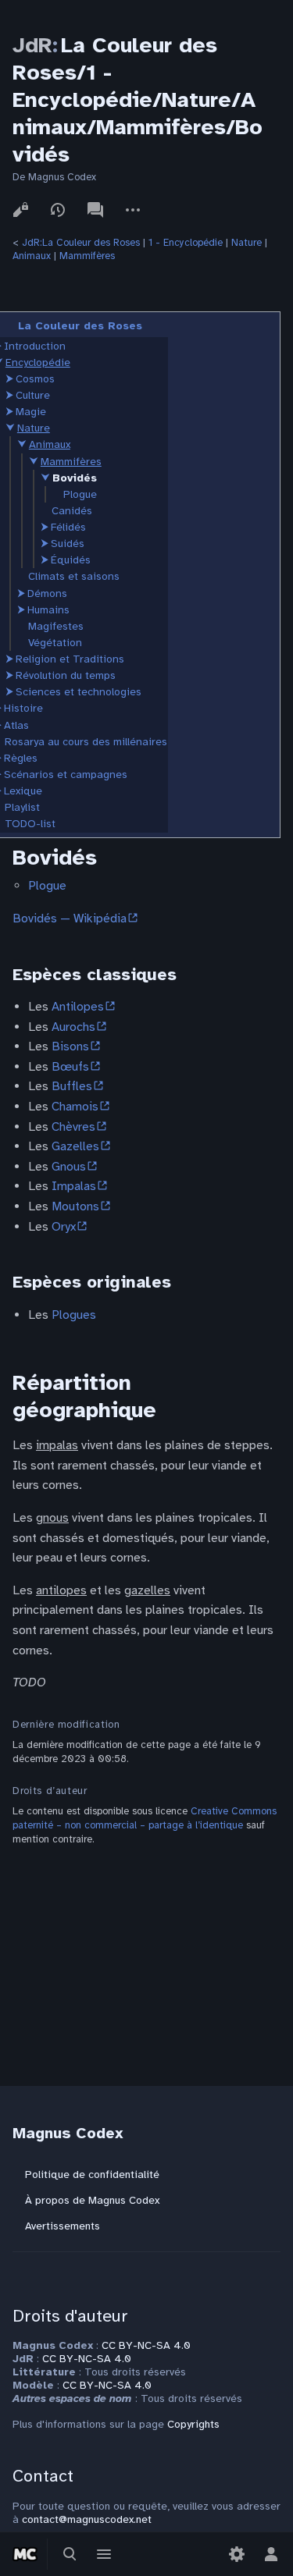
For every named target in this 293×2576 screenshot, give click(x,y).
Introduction (35, 346)
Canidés (72, 511)
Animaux (32, 256)
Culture (33, 395)
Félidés (68, 527)
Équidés (71, 560)
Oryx (64, 1227)
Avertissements (63, 2226)
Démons (47, 593)
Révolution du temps (66, 675)
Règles (21, 758)
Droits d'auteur (70, 2316)
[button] (9, 379)
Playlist (22, 807)
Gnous (69, 1167)
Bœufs (70, 1067)
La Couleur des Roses (80, 326)
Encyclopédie (38, 362)
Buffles (72, 1086)
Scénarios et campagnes (66, 775)
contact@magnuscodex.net (87, 2519)
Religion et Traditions (70, 659)
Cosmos (35, 379)
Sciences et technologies (79, 692)
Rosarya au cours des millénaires (86, 742)
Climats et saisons (74, 576)
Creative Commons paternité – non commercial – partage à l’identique (145, 1818)
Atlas (16, 725)
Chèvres (73, 1127)
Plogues (74, 1315)
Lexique (23, 791)
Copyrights (193, 2424)
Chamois (75, 1107)
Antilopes (78, 1007)
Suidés (68, 544)
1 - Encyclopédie (186, 243)
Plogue (80, 494)
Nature (247, 243)
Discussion (95, 210)
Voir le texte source (20, 210)
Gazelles (75, 1146)
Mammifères (87, 256)
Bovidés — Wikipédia (70, 918)
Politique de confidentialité (92, 2174)
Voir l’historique (58, 210)
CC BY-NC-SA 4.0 (146, 2345)
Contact (43, 2476)
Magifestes (56, 626)
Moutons (75, 1206)
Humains (48, 610)
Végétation (55, 643)
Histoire (23, 708)
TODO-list (30, 824)
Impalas (74, 1186)
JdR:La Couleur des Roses (81, 243)
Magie (31, 412)
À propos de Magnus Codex (92, 2200)
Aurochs (73, 1027)
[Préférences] (237, 2554)
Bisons (70, 1046)
